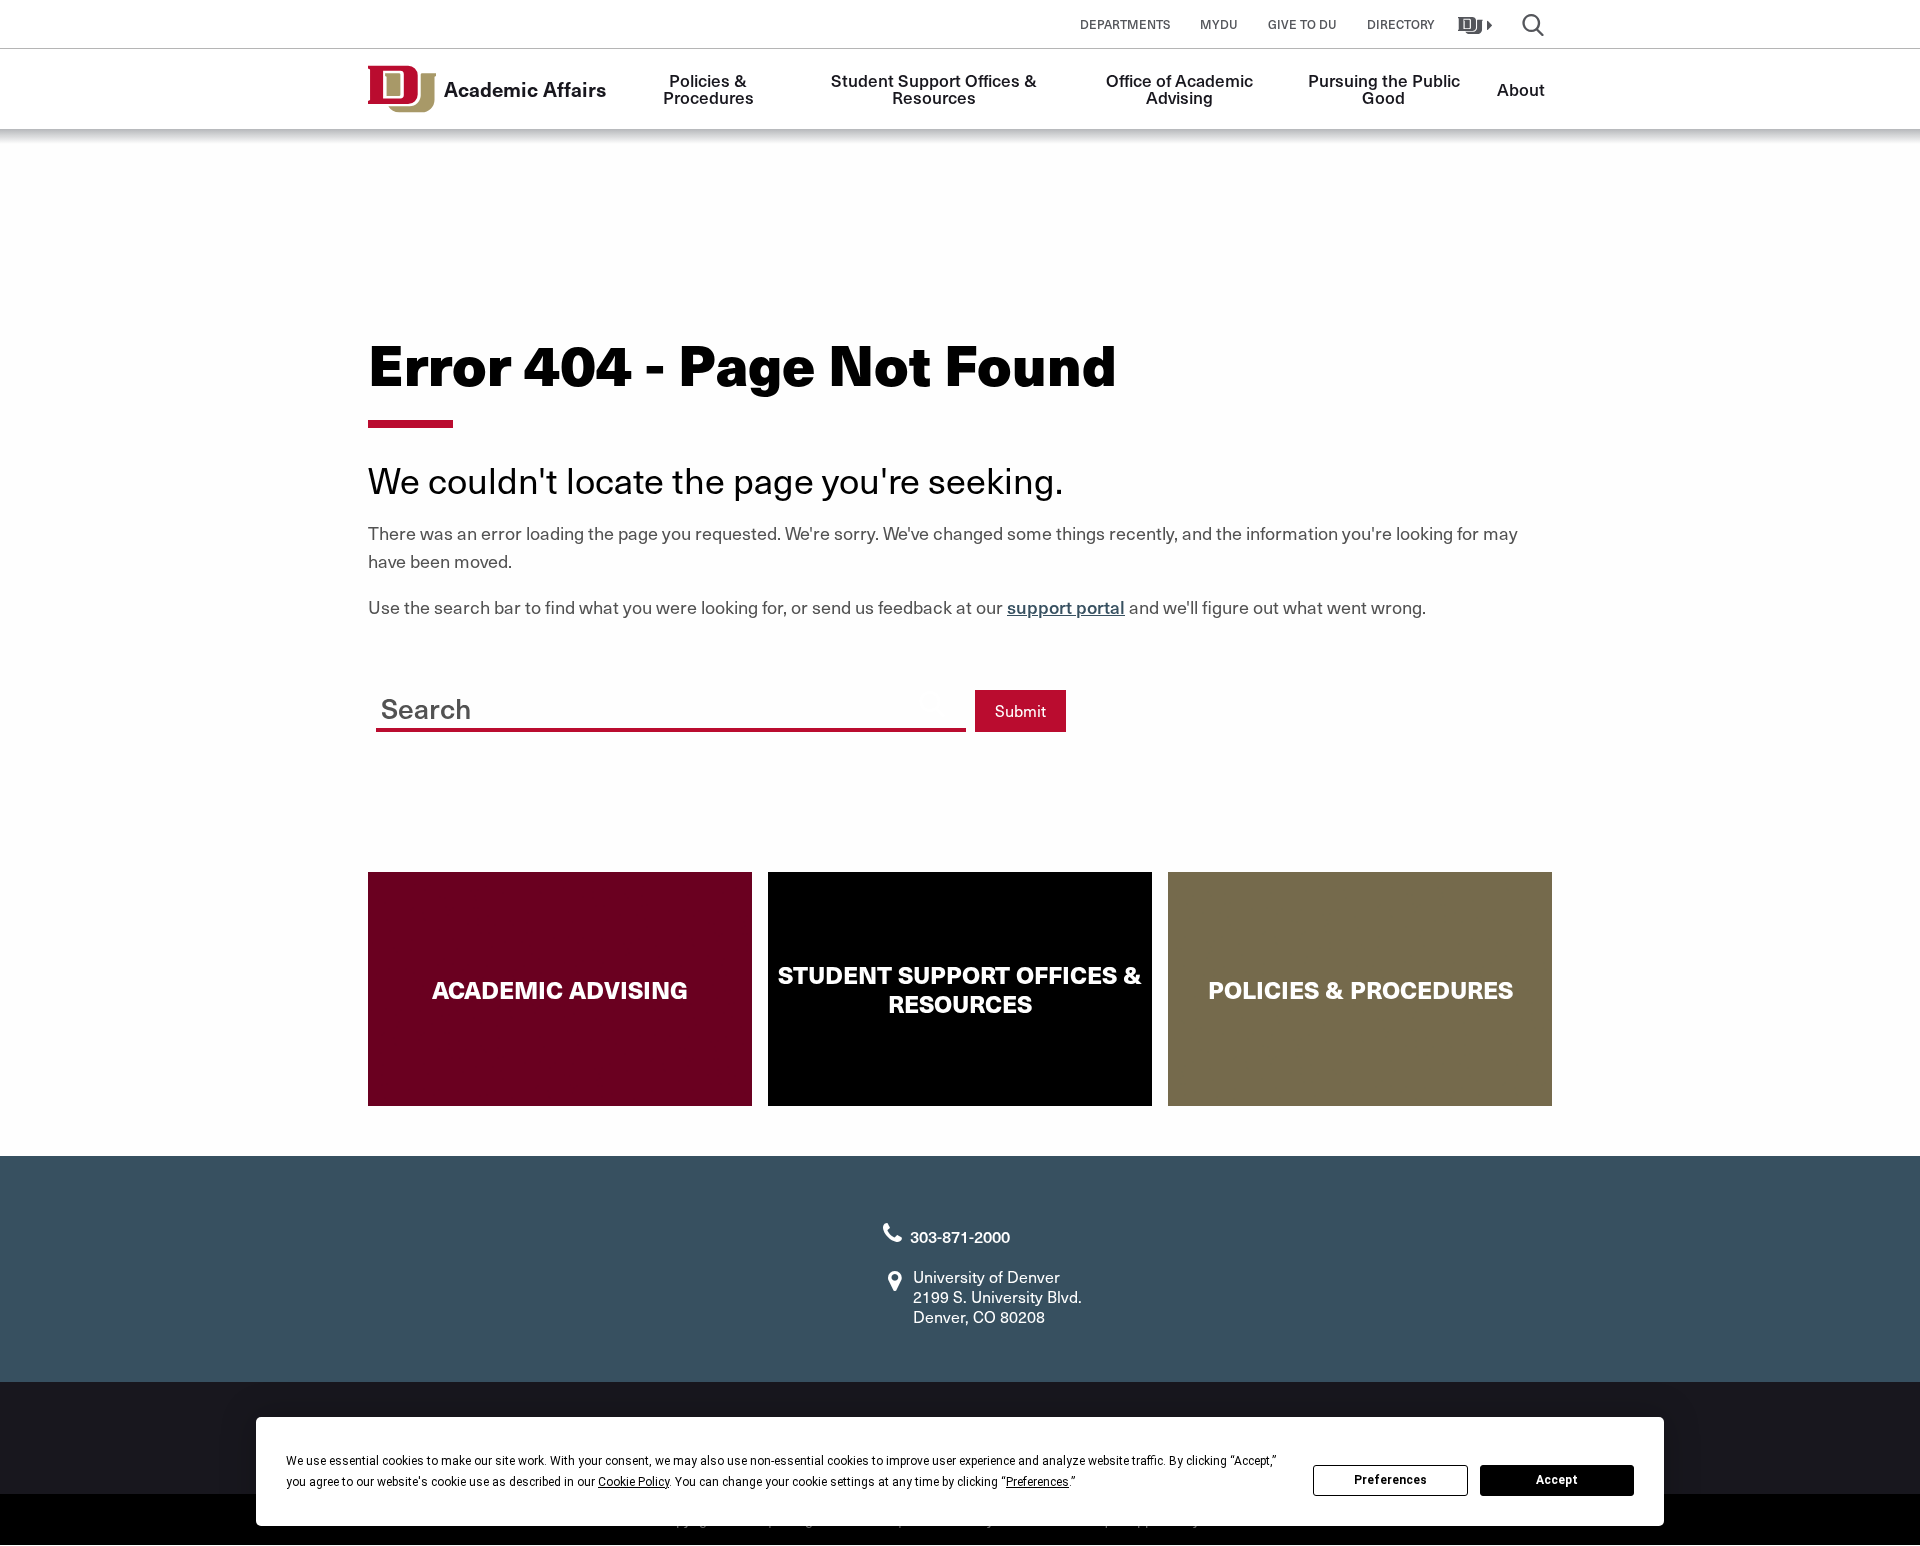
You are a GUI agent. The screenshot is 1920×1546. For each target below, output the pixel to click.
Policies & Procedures (708, 88)
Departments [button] (1125, 24)
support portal (1066, 606)
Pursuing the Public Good (1386, 88)
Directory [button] (1401, 24)
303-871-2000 (960, 1236)
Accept (1557, 1480)
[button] (1477, 24)
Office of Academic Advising (1181, 88)
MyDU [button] (1219, 24)
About (1521, 89)
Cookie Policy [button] (633, 1482)
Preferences (1390, 1480)
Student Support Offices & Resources (936, 88)
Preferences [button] (1037, 1482)
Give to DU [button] (1302, 24)
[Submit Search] (932, 703)
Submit (1020, 710)
